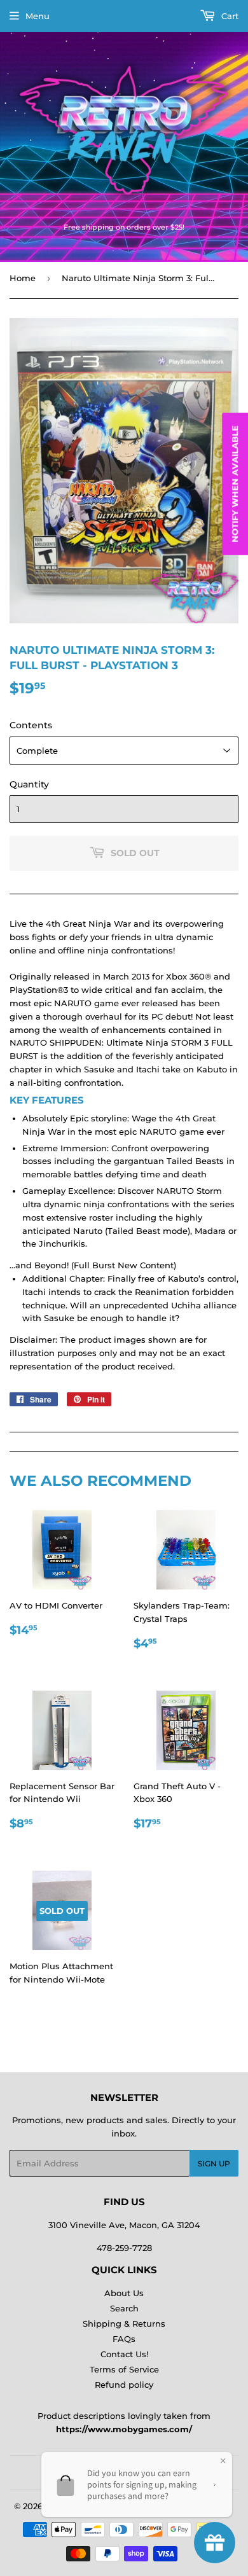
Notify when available (235, 483)
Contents (31, 725)
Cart (229, 16)
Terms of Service (124, 2369)
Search (124, 2308)
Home (23, 278)
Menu (38, 16)
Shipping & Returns (124, 2323)
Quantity (29, 784)
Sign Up (214, 2164)
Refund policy (124, 2385)
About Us (124, 2293)
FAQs (124, 2339)
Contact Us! (124, 2354)
